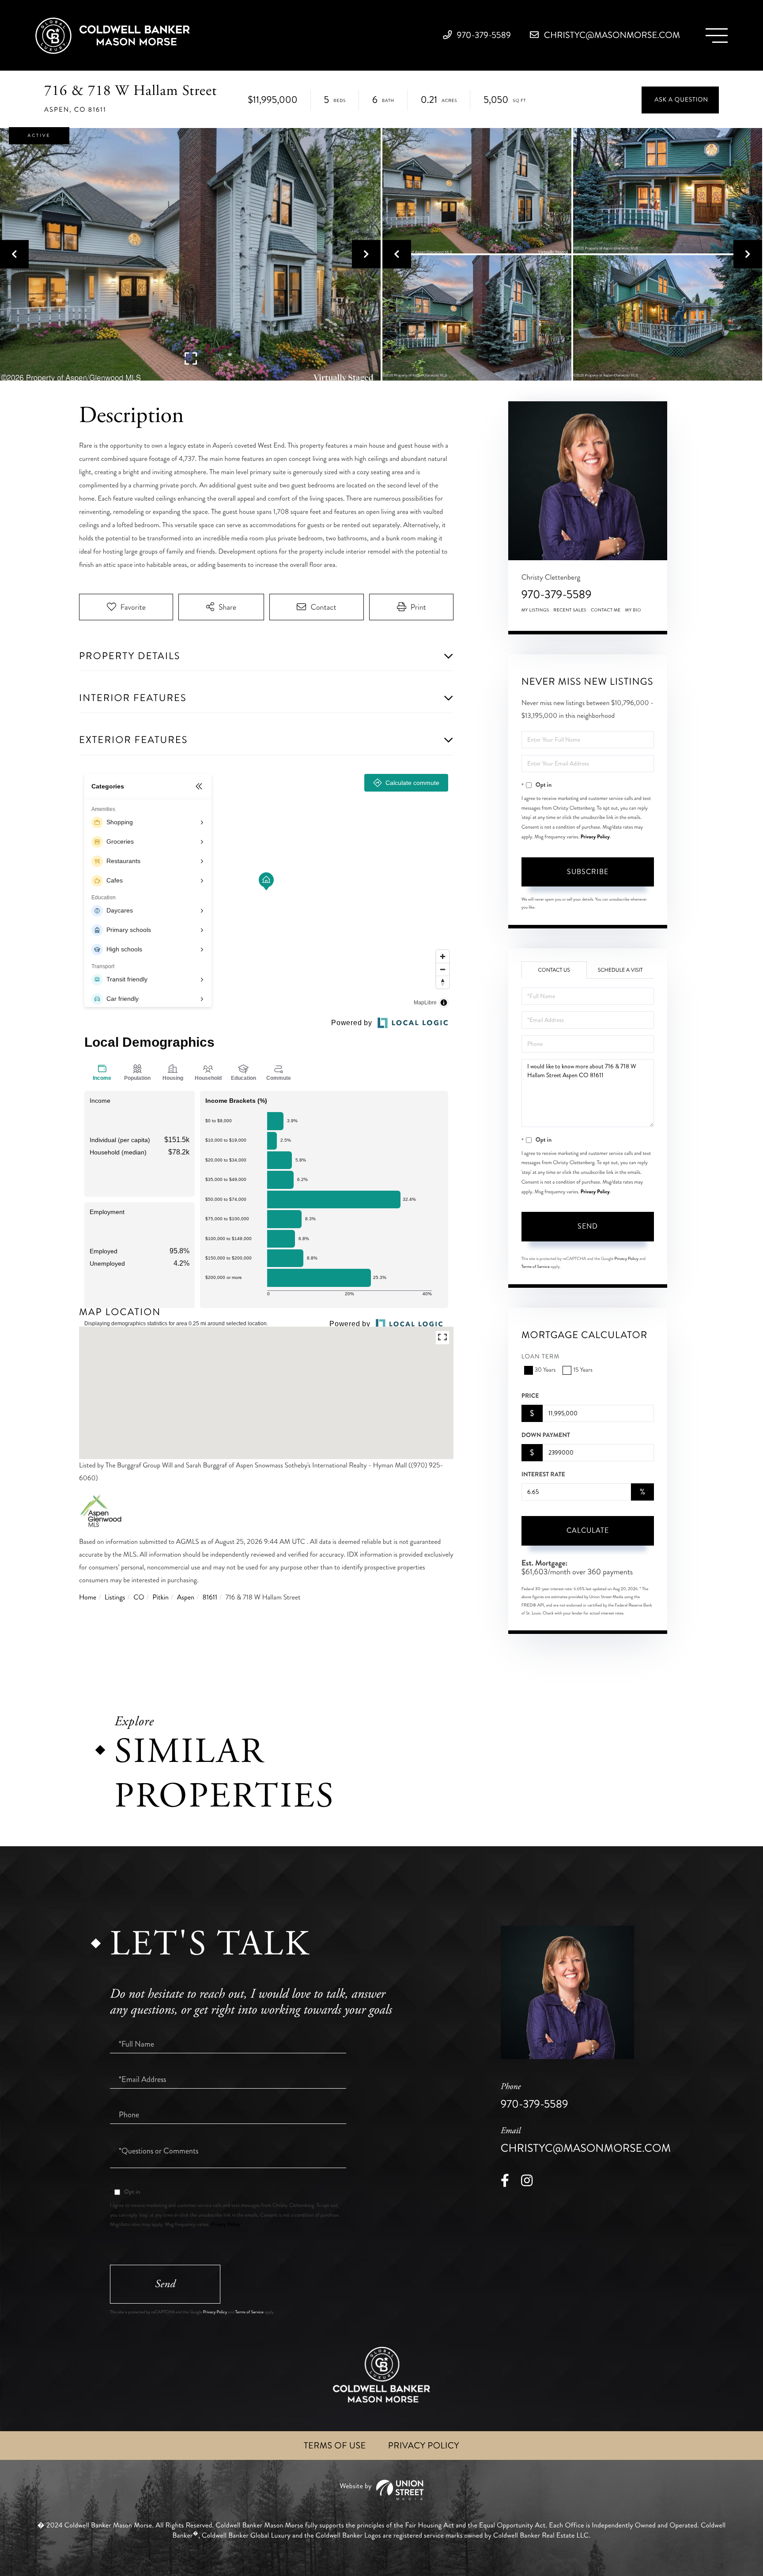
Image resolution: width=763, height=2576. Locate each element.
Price (530, 1396)
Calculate (588, 1530)
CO (139, 1597)
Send (588, 1226)
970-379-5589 (483, 35)
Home (88, 1597)
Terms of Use (335, 2446)
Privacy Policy (595, 837)
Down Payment (546, 1435)
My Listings (535, 610)
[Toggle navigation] (717, 36)
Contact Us (554, 970)
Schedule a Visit (620, 970)
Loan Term (541, 1357)
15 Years (583, 1370)
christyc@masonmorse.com (611, 35)
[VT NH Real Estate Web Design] (381, 2490)
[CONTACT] (680, 100)
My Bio (633, 610)
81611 (210, 1597)
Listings (115, 1597)
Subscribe (588, 872)
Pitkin (161, 1597)
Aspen (186, 1597)
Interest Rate (543, 1475)
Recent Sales (570, 610)
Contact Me (606, 610)
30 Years (545, 1370)
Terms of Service (536, 1267)
